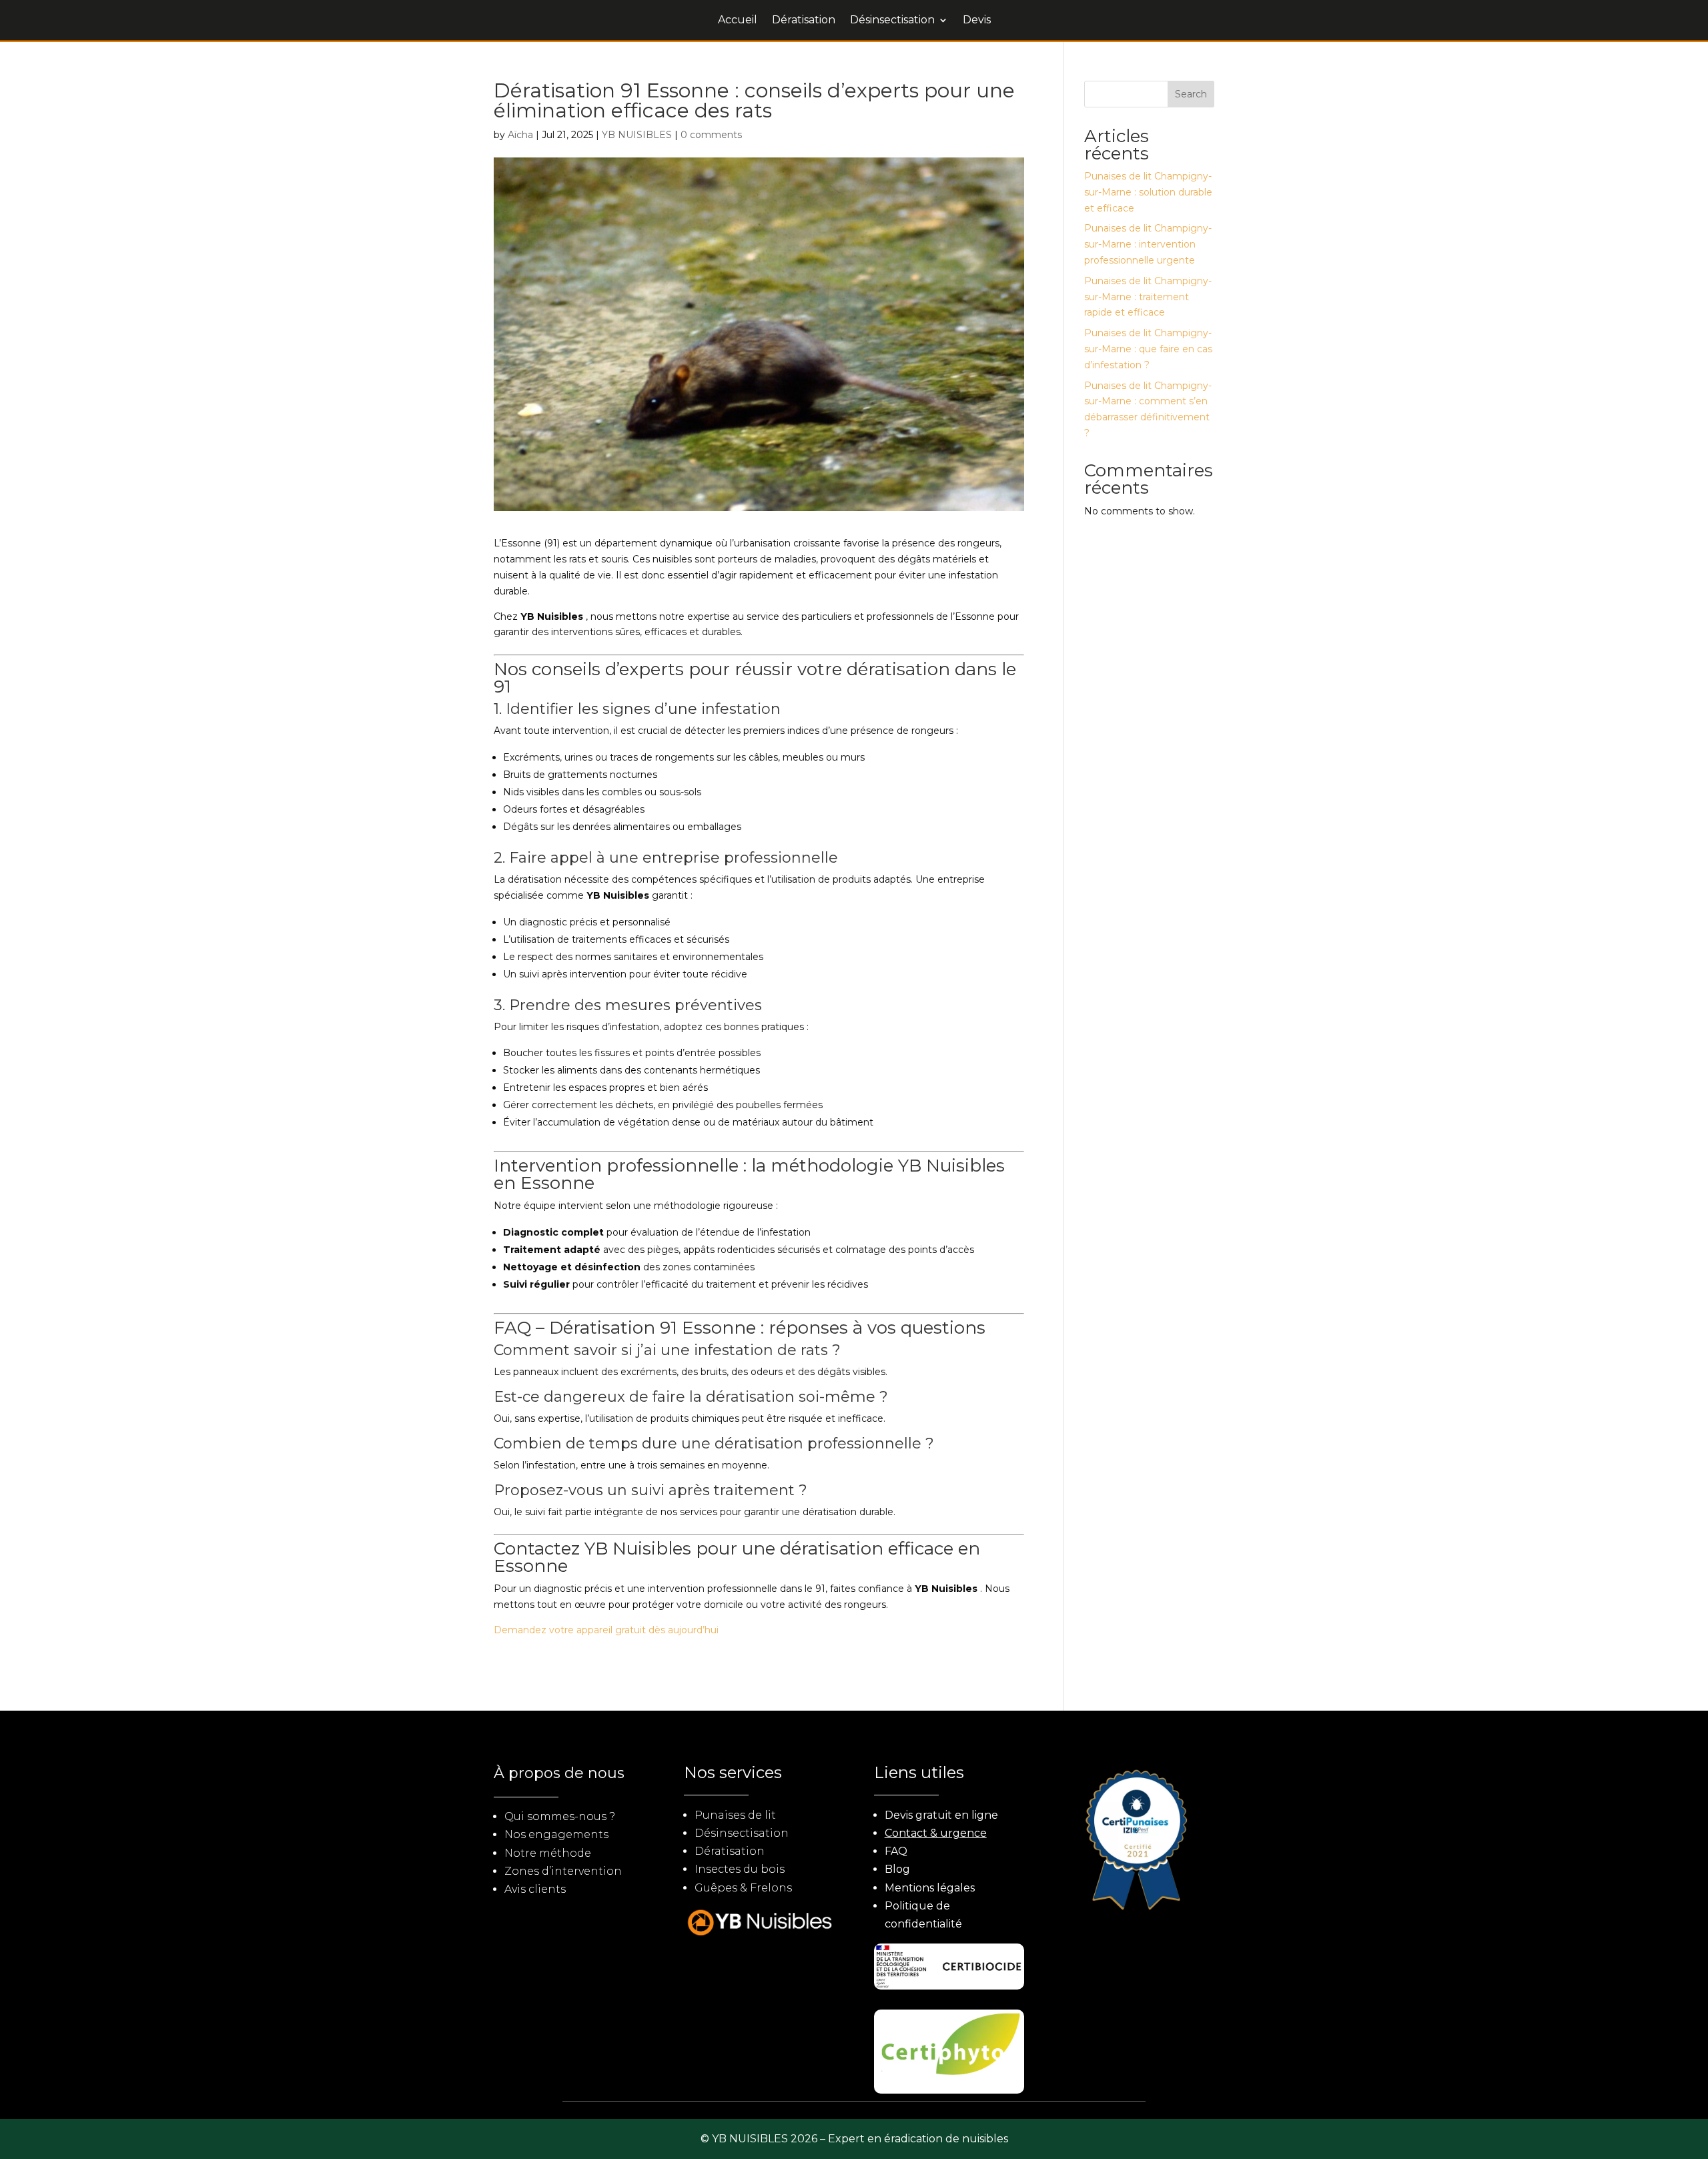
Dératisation (804, 21)
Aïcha (520, 135)
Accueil (738, 21)
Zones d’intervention (563, 1871)
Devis (977, 21)
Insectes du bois (740, 1869)
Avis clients (535, 1889)
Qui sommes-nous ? (560, 1816)
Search (1191, 94)
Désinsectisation (892, 21)
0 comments (711, 135)
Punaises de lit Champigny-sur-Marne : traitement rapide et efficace (1148, 297)
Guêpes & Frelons (743, 1888)
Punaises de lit (735, 1815)
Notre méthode (548, 1853)
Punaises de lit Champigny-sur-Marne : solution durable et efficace (1148, 192)
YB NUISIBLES (637, 135)
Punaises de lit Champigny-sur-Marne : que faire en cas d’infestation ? (1148, 349)
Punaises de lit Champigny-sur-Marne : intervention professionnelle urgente (1148, 244)
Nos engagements (556, 1834)
